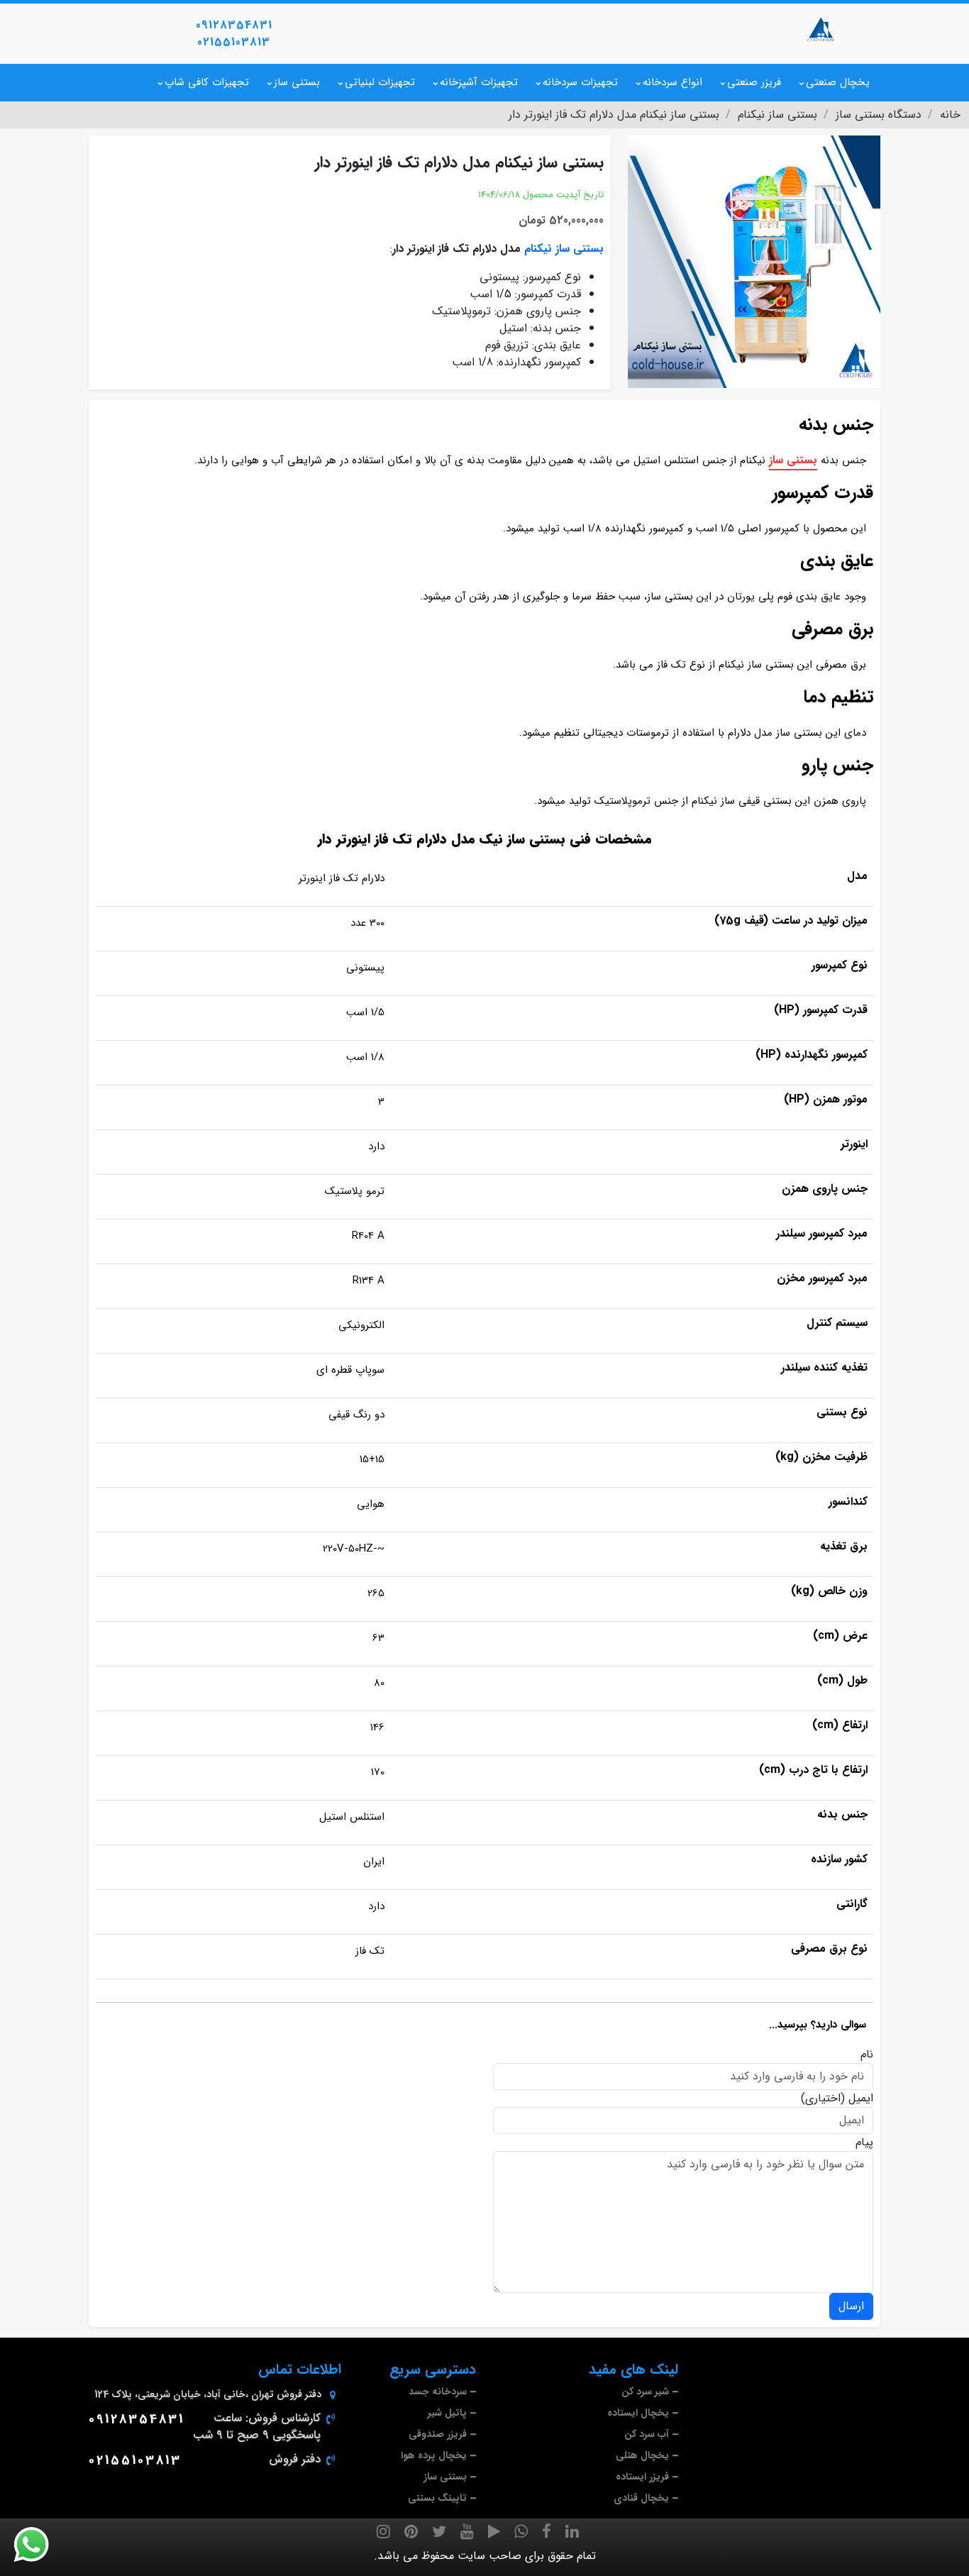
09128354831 (234, 25)
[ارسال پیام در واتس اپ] (40, 2545)
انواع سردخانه (672, 82)
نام (867, 2055)
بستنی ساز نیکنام (564, 249)
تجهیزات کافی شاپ (207, 82)
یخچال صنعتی (838, 82)
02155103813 (234, 42)
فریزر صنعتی (754, 82)
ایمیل (861, 2099)
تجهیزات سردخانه (580, 82)
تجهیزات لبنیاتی (380, 82)
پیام (864, 2143)
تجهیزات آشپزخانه (479, 82)
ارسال (851, 2306)
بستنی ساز (297, 82)
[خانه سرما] (821, 28)
